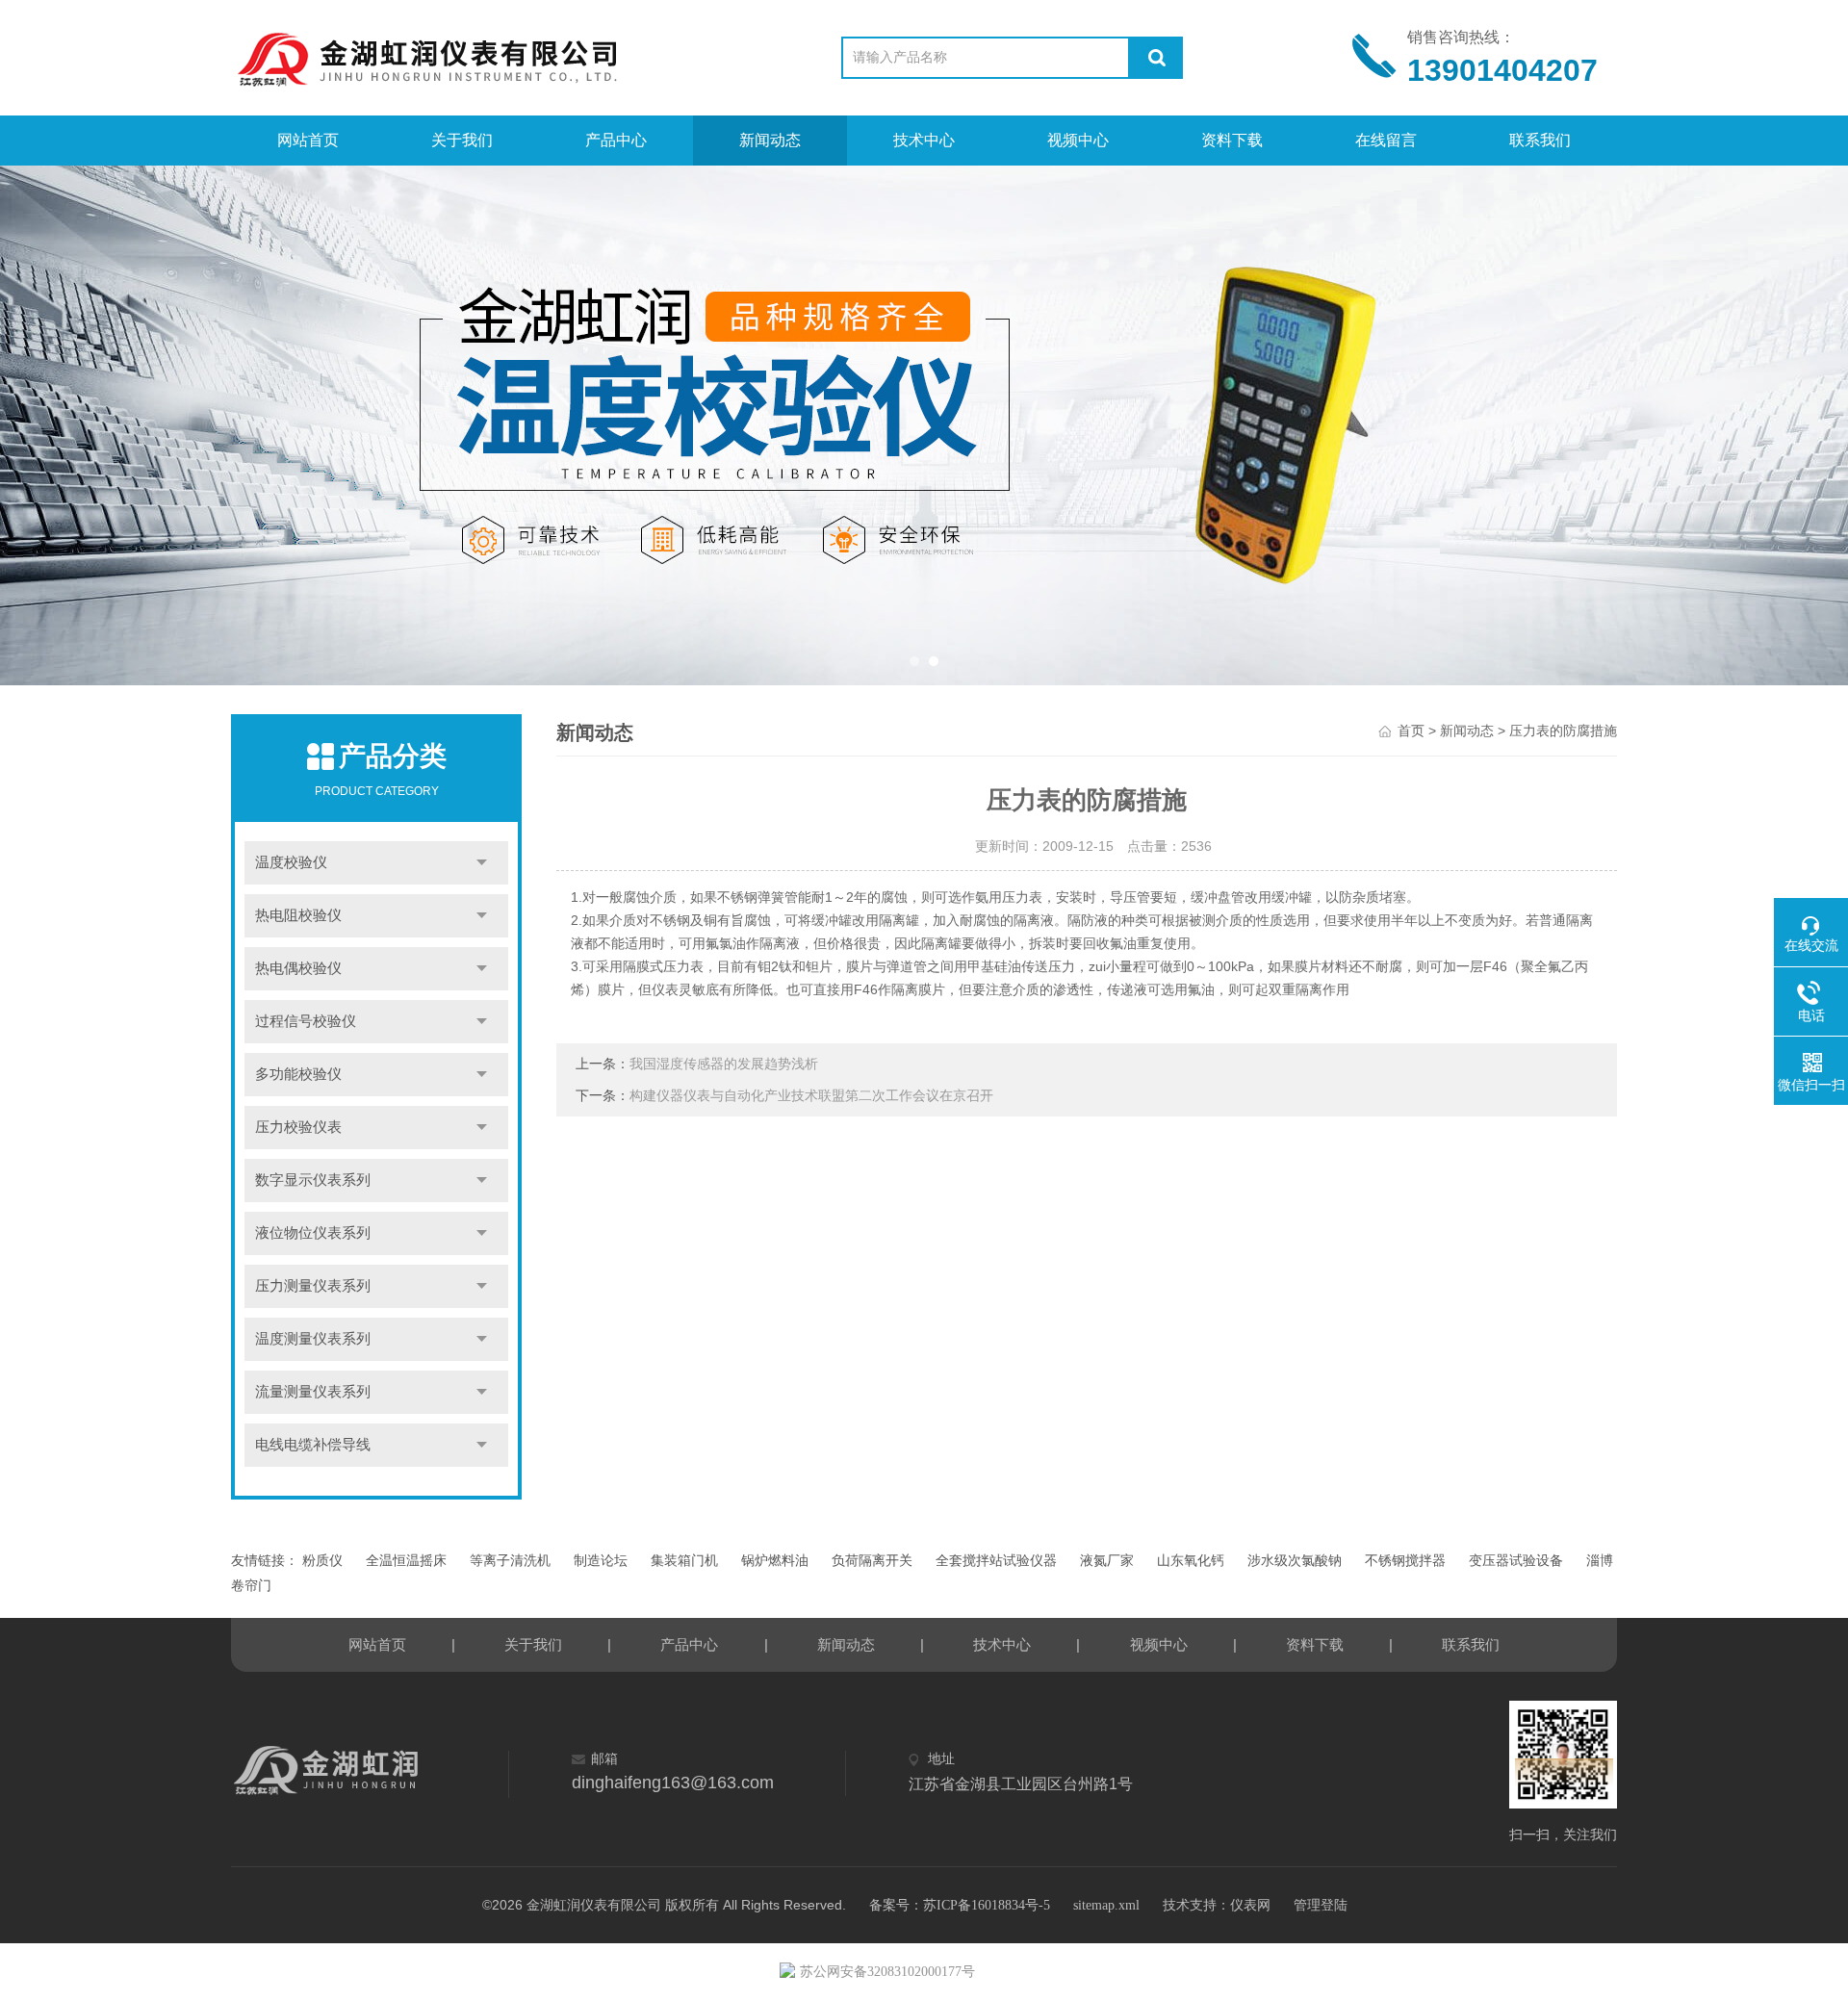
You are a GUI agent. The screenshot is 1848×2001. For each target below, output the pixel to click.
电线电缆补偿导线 (313, 1445)
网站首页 (308, 140)
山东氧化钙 (1191, 1561)
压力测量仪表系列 (313, 1286)
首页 (1411, 731)
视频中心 (1078, 140)
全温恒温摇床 (406, 1561)
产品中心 (616, 140)
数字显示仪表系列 (313, 1180)
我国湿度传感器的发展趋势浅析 (724, 1064)
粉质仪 (322, 1561)
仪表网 (1250, 1905)
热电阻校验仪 (298, 915)
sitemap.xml (1106, 1905)
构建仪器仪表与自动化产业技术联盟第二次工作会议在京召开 (811, 1096)
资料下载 (1232, 140)
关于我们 (462, 140)
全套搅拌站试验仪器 (996, 1561)
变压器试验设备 (1516, 1561)
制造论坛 (601, 1561)
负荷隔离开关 (872, 1561)
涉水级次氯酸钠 (1295, 1561)
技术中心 (924, 140)
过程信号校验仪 (306, 1021)
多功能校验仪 (298, 1074)
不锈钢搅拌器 (1405, 1561)
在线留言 (1386, 140)
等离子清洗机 (510, 1561)
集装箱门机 (684, 1561)
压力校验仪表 (298, 1127)
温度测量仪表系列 (313, 1339)
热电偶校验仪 (298, 968)
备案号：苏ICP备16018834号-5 (960, 1905)
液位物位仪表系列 (313, 1233)
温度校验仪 (291, 862)
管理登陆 (1321, 1905)
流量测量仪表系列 (313, 1392)
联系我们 (1540, 140)
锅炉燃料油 (775, 1561)
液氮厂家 (1107, 1561)
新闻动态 (770, 140)
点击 (482, 863)
